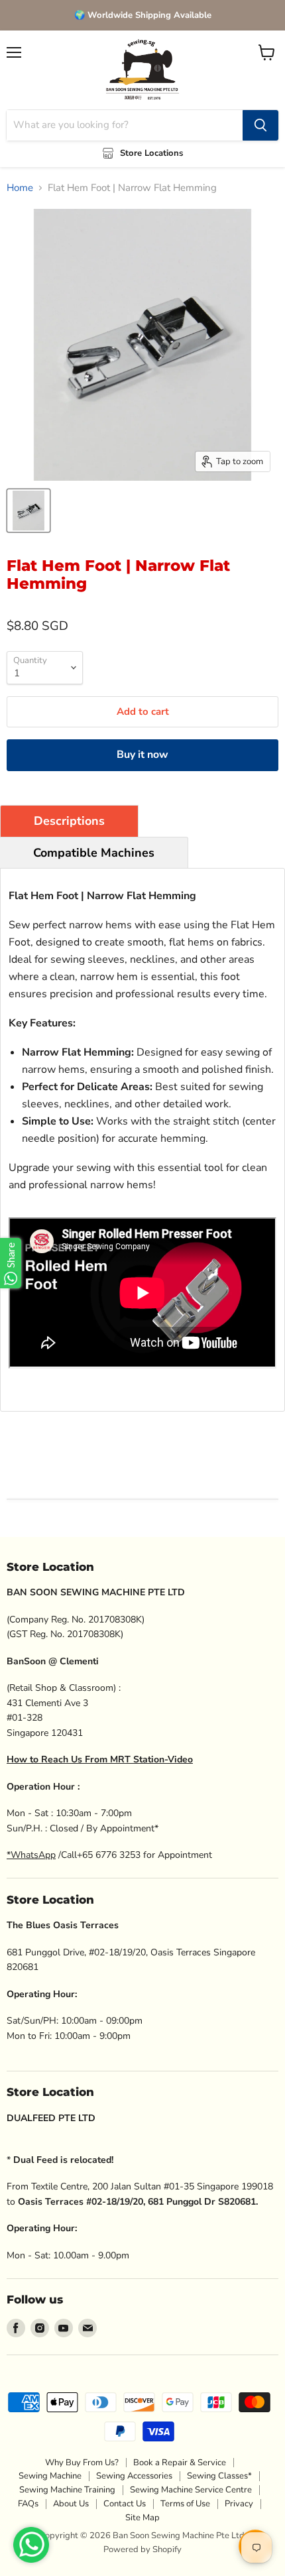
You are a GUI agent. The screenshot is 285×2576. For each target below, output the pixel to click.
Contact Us (125, 2504)
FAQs (28, 2504)
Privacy (239, 2504)
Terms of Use (185, 2504)
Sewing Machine (50, 2476)
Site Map (142, 2518)
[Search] (260, 125)
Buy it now (142, 755)
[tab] (69, 821)
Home (20, 188)
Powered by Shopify (142, 2549)
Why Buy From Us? (82, 2463)
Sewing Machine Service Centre (191, 2490)
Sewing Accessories (134, 2476)
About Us (71, 2504)
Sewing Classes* (219, 2476)
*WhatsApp (31, 1855)
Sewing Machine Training (67, 2490)
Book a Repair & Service (180, 2463)
